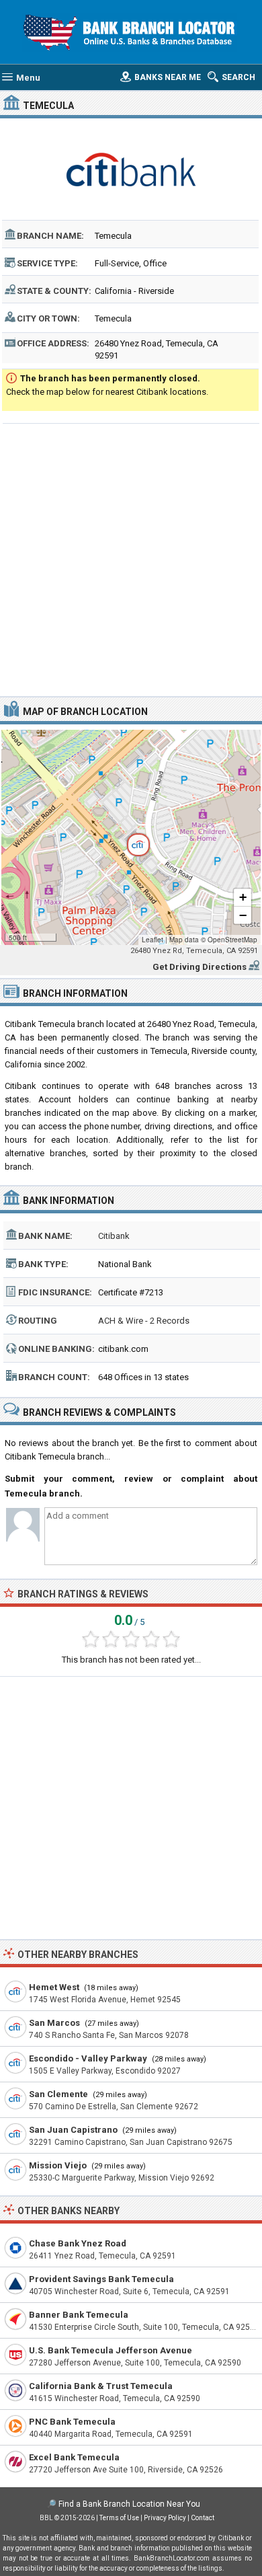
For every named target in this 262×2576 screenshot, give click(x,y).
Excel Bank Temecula (74, 2457)
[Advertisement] (131, 558)
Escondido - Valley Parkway (88, 2058)
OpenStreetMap (232, 940)
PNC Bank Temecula (72, 2422)
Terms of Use (119, 2518)
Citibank (114, 1236)
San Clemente (58, 2094)
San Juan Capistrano (73, 2130)
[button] (131, 837)
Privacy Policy (165, 2518)
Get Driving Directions (200, 967)
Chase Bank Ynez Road (78, 2243)
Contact (203, 2518)
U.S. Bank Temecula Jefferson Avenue (111, 2350)
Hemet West (54, 1987)
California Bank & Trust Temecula (101, 2386)
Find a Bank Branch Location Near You (129, 2504)
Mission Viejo (58, 2165)
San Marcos (54, 2023)
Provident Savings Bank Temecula (101, 2279)
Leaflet (152, 940)
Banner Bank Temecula (79, 2315)
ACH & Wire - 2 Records (144, 1321)
